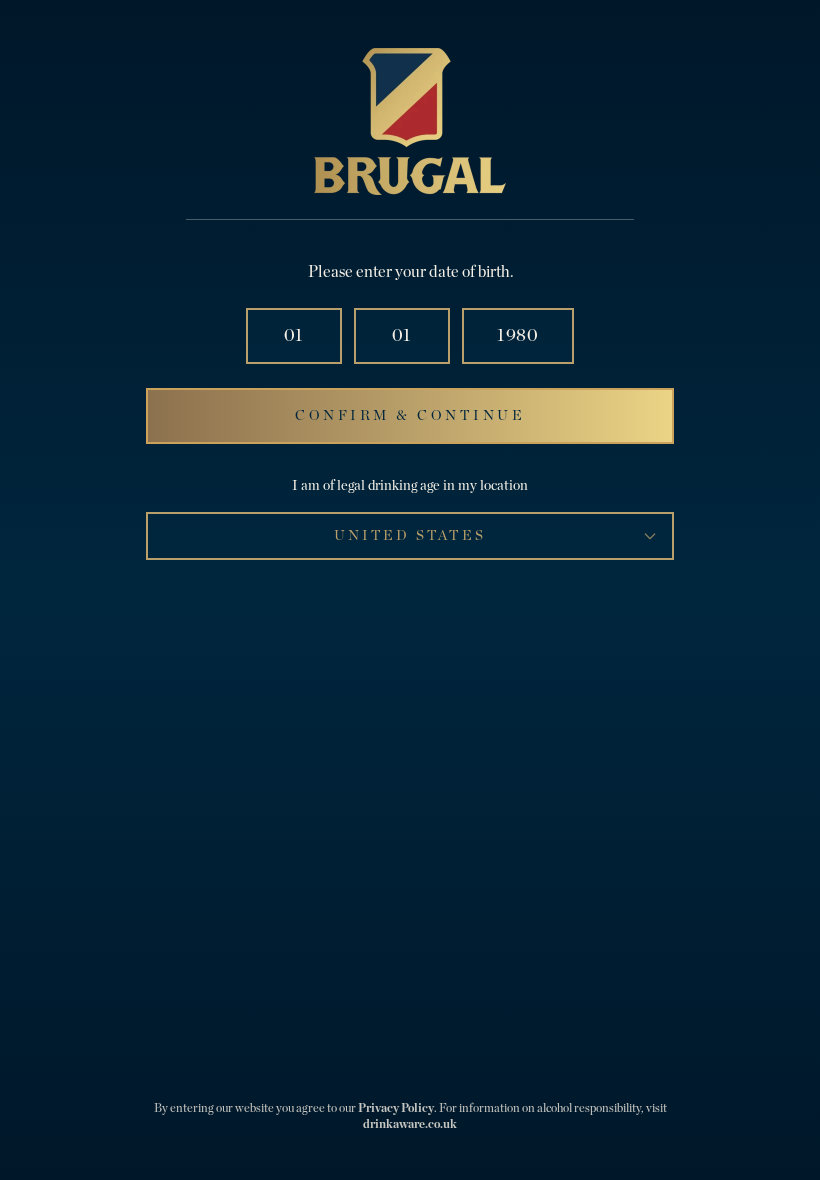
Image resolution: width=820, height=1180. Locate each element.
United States (409, 536)
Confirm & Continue (410, 416)
